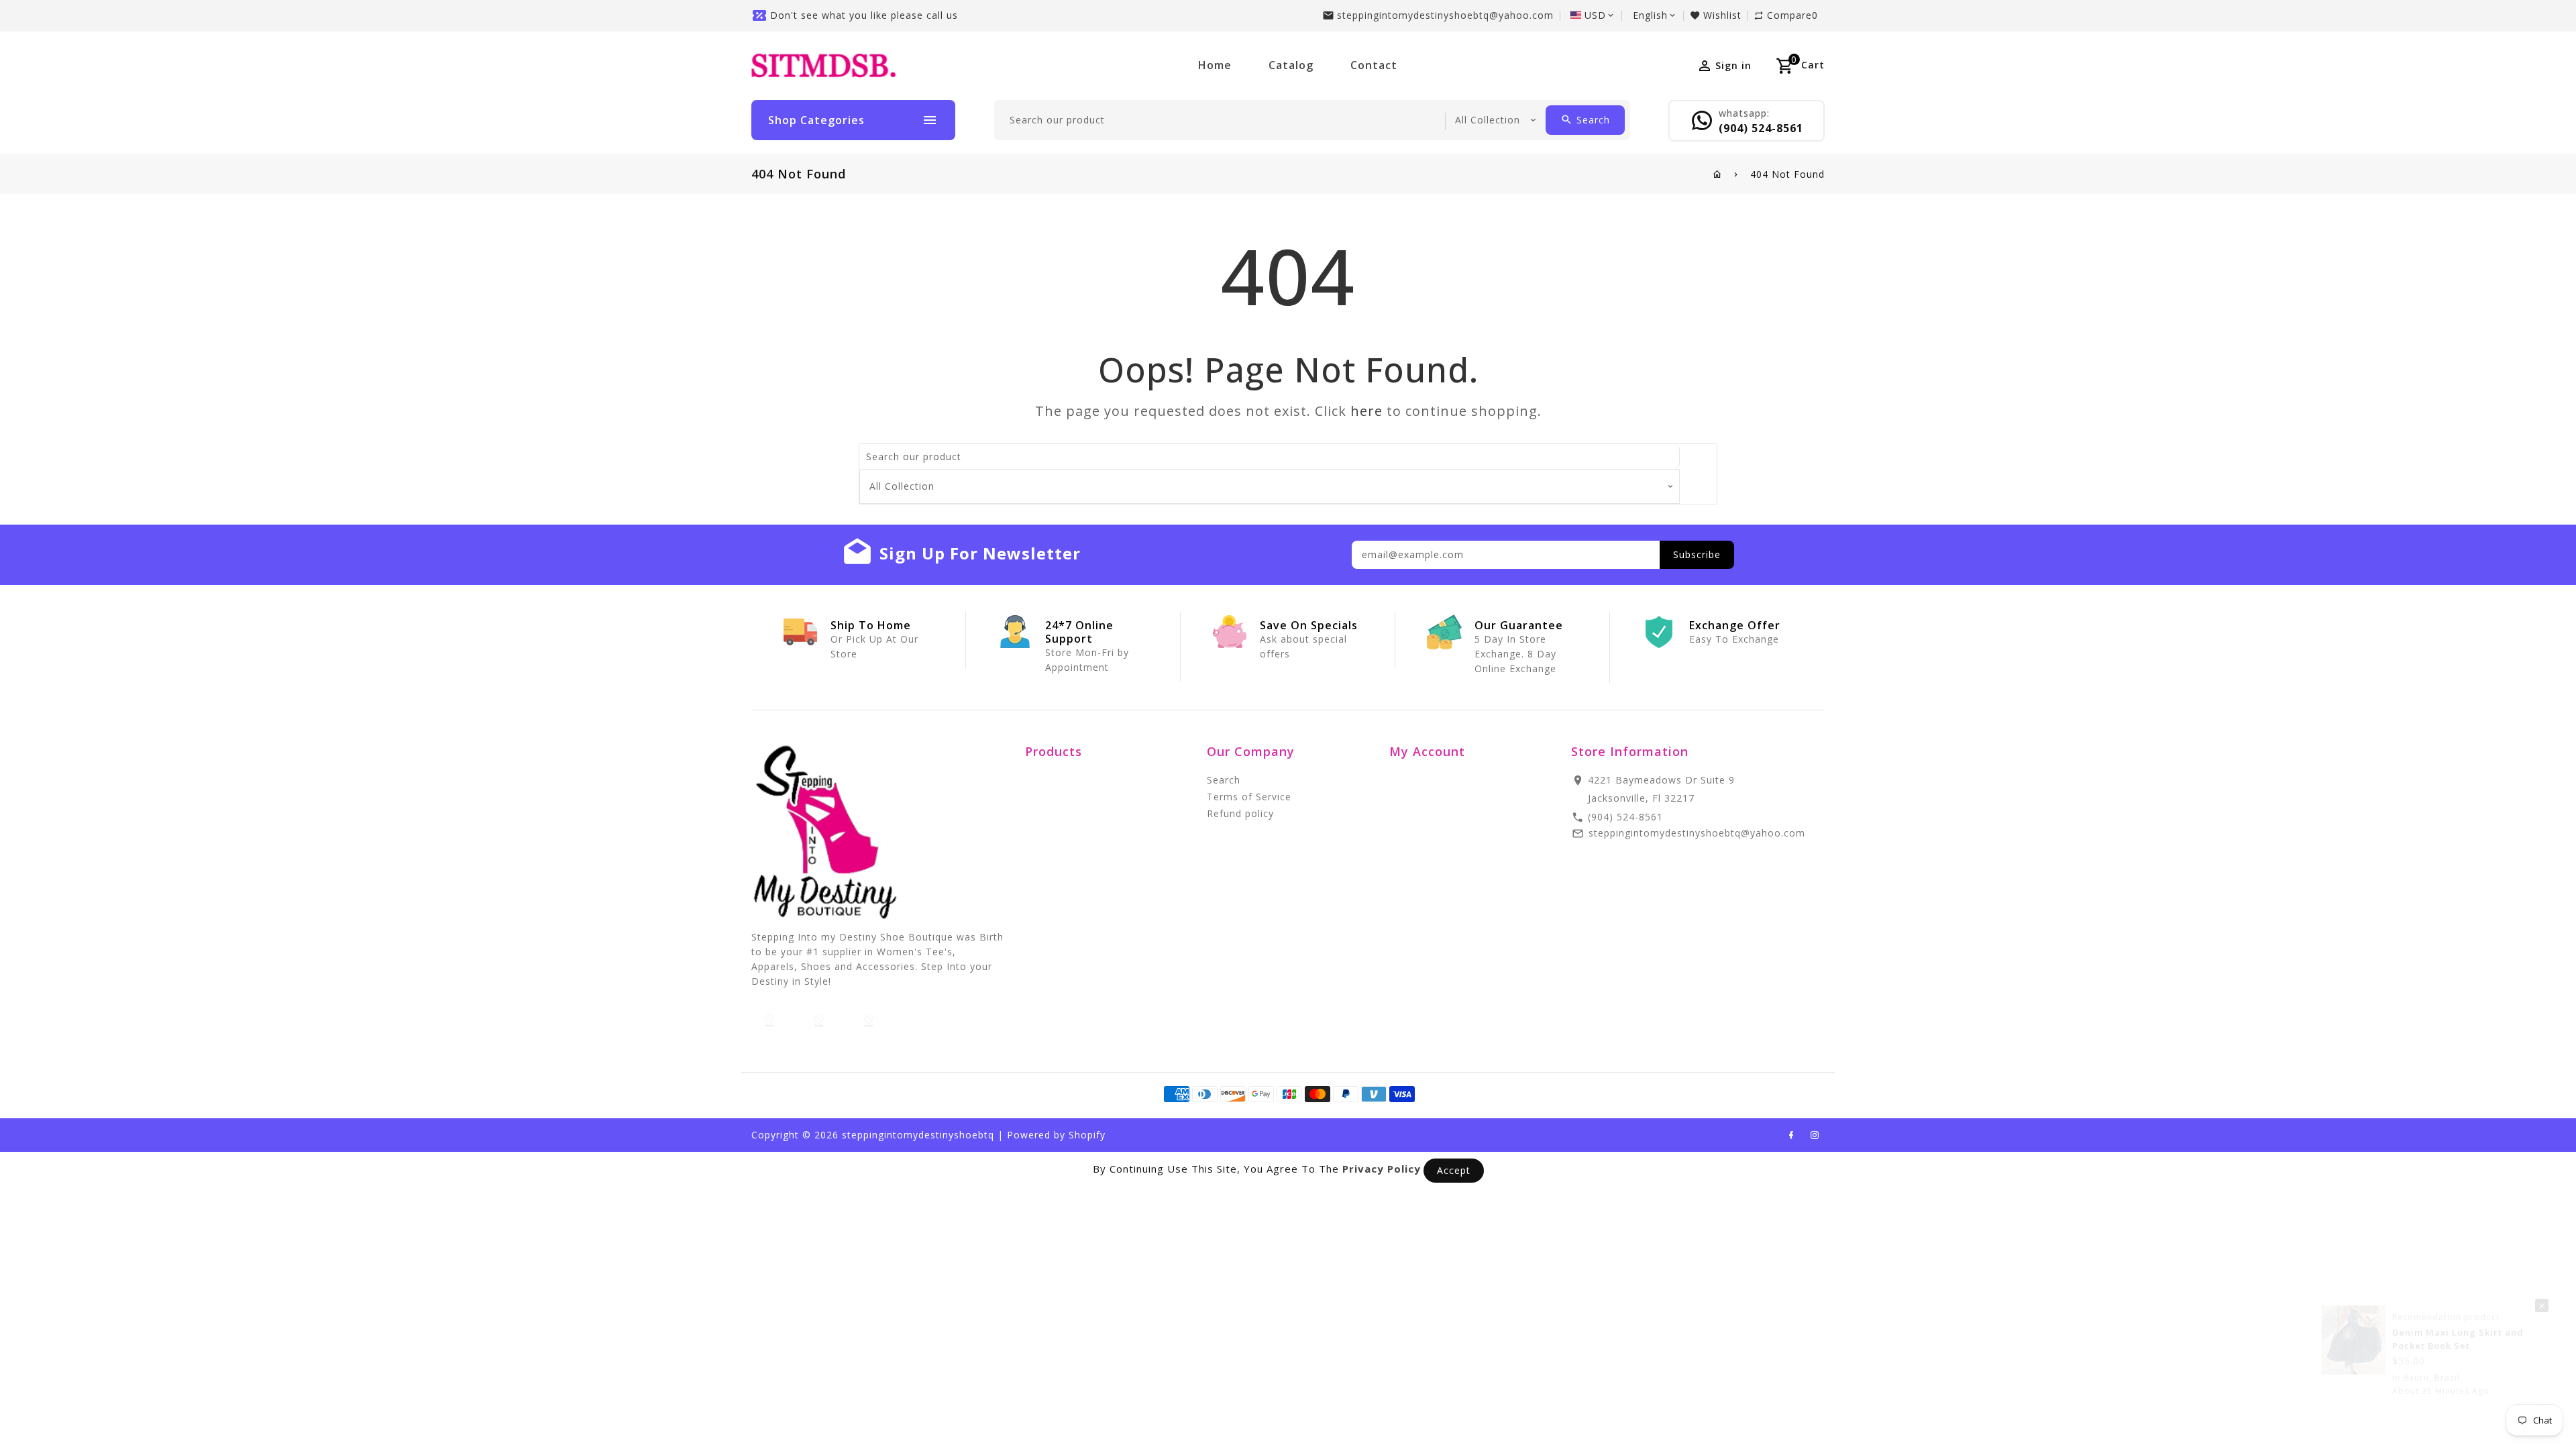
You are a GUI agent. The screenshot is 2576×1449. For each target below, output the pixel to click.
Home (1215, 65)
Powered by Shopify (1056, 1135)
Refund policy (1240, 813)
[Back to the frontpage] (1718, 174)
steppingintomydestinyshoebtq (918, 1135)
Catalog (1291, 65)
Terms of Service (1249, 797)
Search (1224, 780)
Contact (1374, 65)
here (1366, 411)
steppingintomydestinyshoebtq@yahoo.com (1445, 15)
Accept (1454, 1170)
